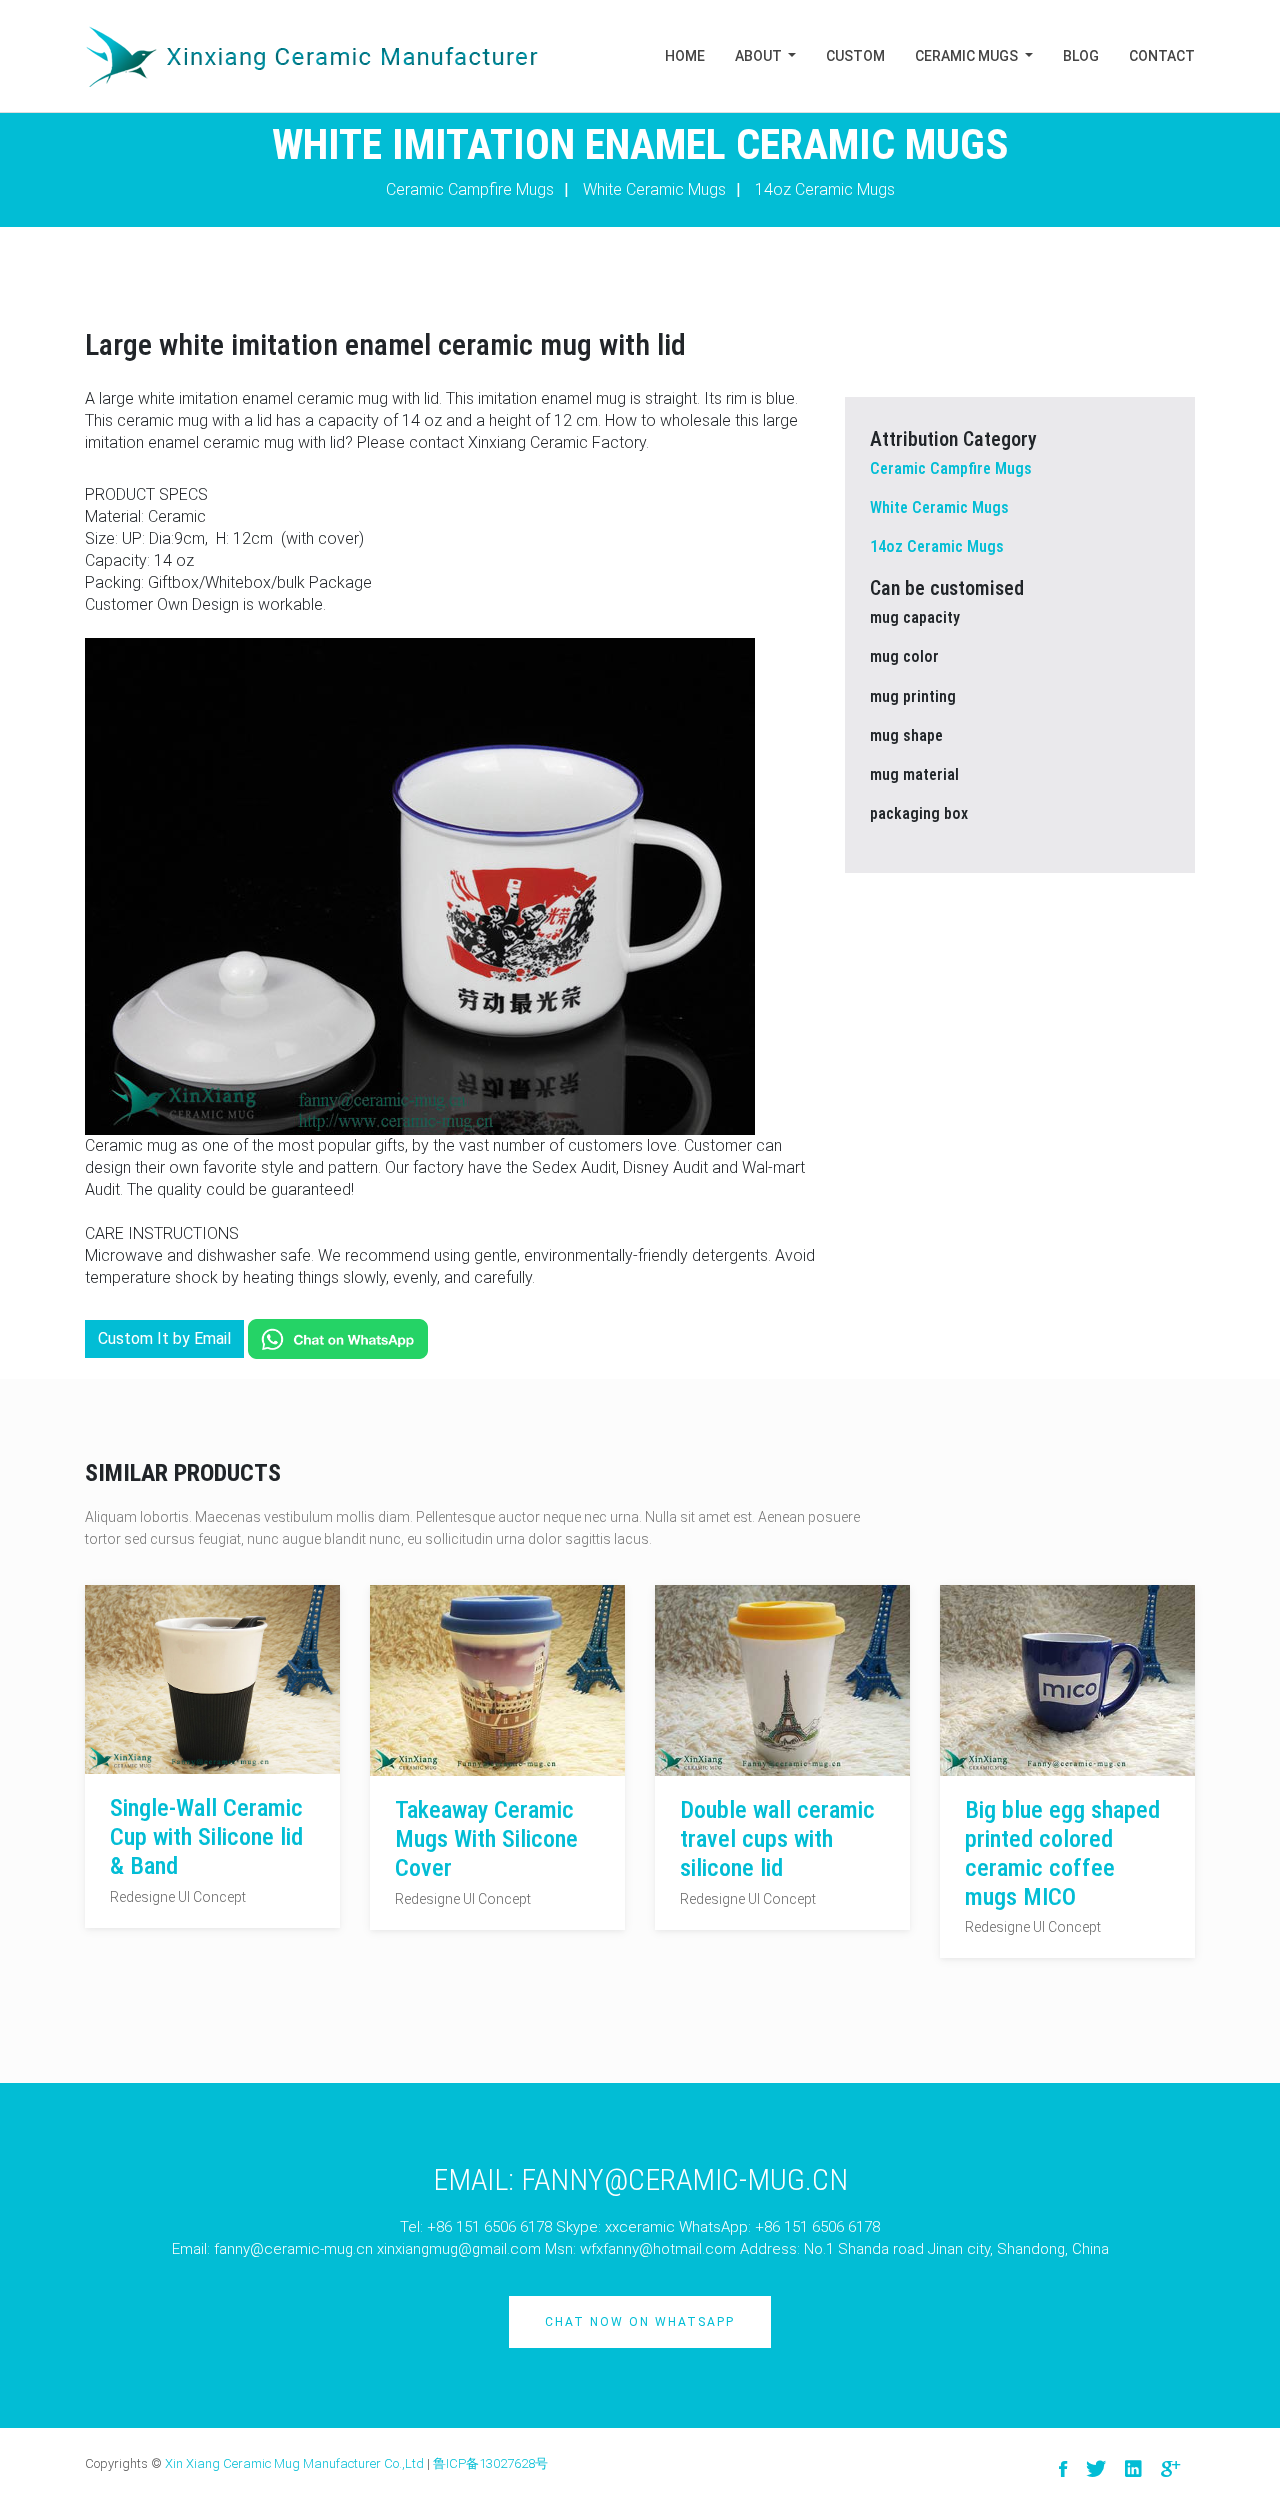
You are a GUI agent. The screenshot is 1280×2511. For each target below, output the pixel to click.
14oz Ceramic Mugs (825, 189)
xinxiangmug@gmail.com (459, 2249)
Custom (855, 56)
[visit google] (1170, 2469)
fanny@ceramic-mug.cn (293, 2249)
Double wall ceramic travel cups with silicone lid (777, 1839)
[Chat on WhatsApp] (338, 1338)
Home (685, 56)
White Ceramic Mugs (654, 189)
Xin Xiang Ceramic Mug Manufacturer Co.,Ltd (294, 2463)
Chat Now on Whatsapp (640, 2322)
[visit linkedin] (1133, 2469)
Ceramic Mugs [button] (968, 56)
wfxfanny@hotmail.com (658, 2249)
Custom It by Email (164, 1338)
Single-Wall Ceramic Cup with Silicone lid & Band (206, 1837)
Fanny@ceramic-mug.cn (684, 2179)
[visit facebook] (1063, 2469)
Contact (1162, 56)
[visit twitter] (1096, 2469)
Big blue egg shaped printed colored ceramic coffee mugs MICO (1062, 1853)
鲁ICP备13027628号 (490, 2463)
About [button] (760, 56)
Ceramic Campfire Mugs (470, 189)
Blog (1081, 56)
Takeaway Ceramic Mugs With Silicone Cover (486, 1839)
